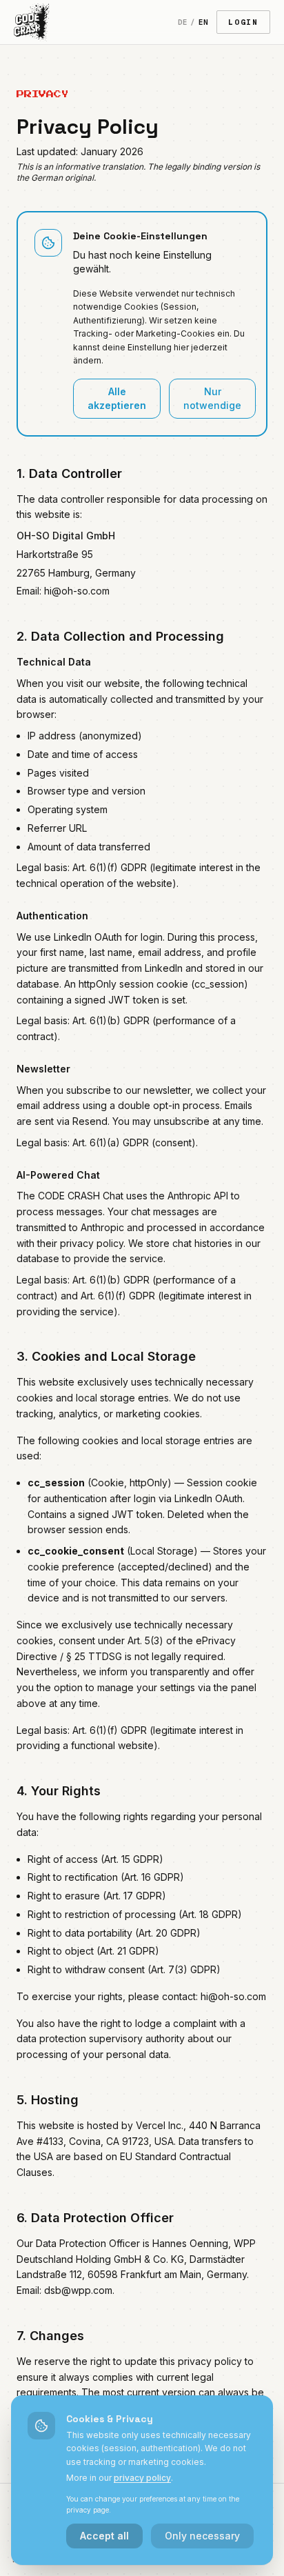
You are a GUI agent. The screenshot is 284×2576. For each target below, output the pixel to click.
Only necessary (202, 2536)
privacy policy (142, 2478)
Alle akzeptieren (117, 398)
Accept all (104, 2536)
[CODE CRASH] (32, 22)
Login (243, 22)
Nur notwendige (212, 398)
